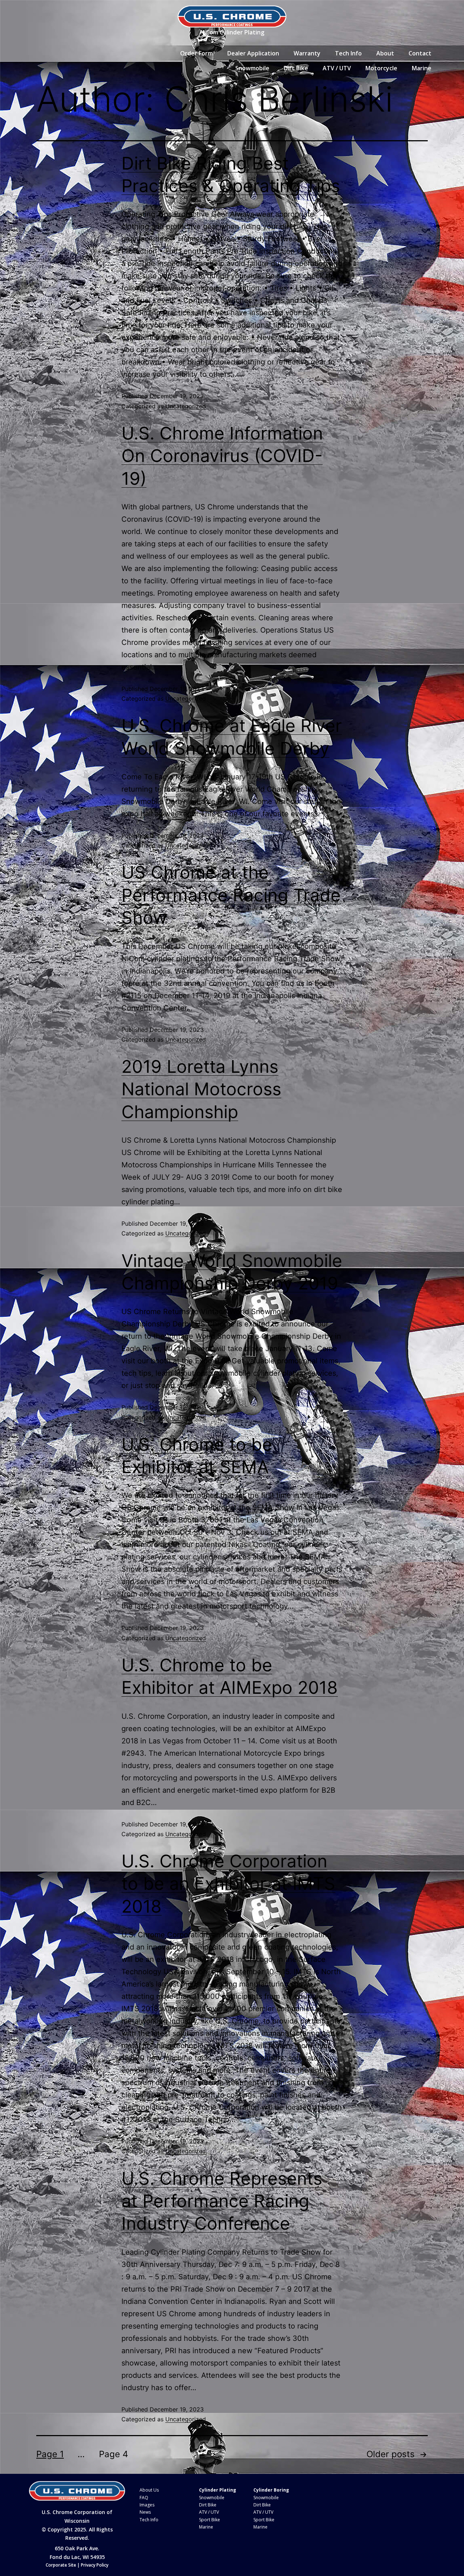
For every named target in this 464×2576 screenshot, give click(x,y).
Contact (420, 53)
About (385, 53)
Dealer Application (253, 53)
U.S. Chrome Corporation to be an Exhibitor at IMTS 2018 (228, 1884)
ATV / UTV (337, 68)
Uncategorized (186, 406)
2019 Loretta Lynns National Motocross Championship (201, 1089)
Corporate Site (61, 2565)
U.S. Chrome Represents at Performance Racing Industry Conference (222, 2201)
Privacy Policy (95, 2565)
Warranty (307, 53)
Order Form (196, 53)
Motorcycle (381, 68)
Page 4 (113, 2454)
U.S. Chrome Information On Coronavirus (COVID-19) (222, 456)
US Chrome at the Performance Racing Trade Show (231, 895)
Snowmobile (252, 68)
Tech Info (348, 53)
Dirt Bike (296, 68)
